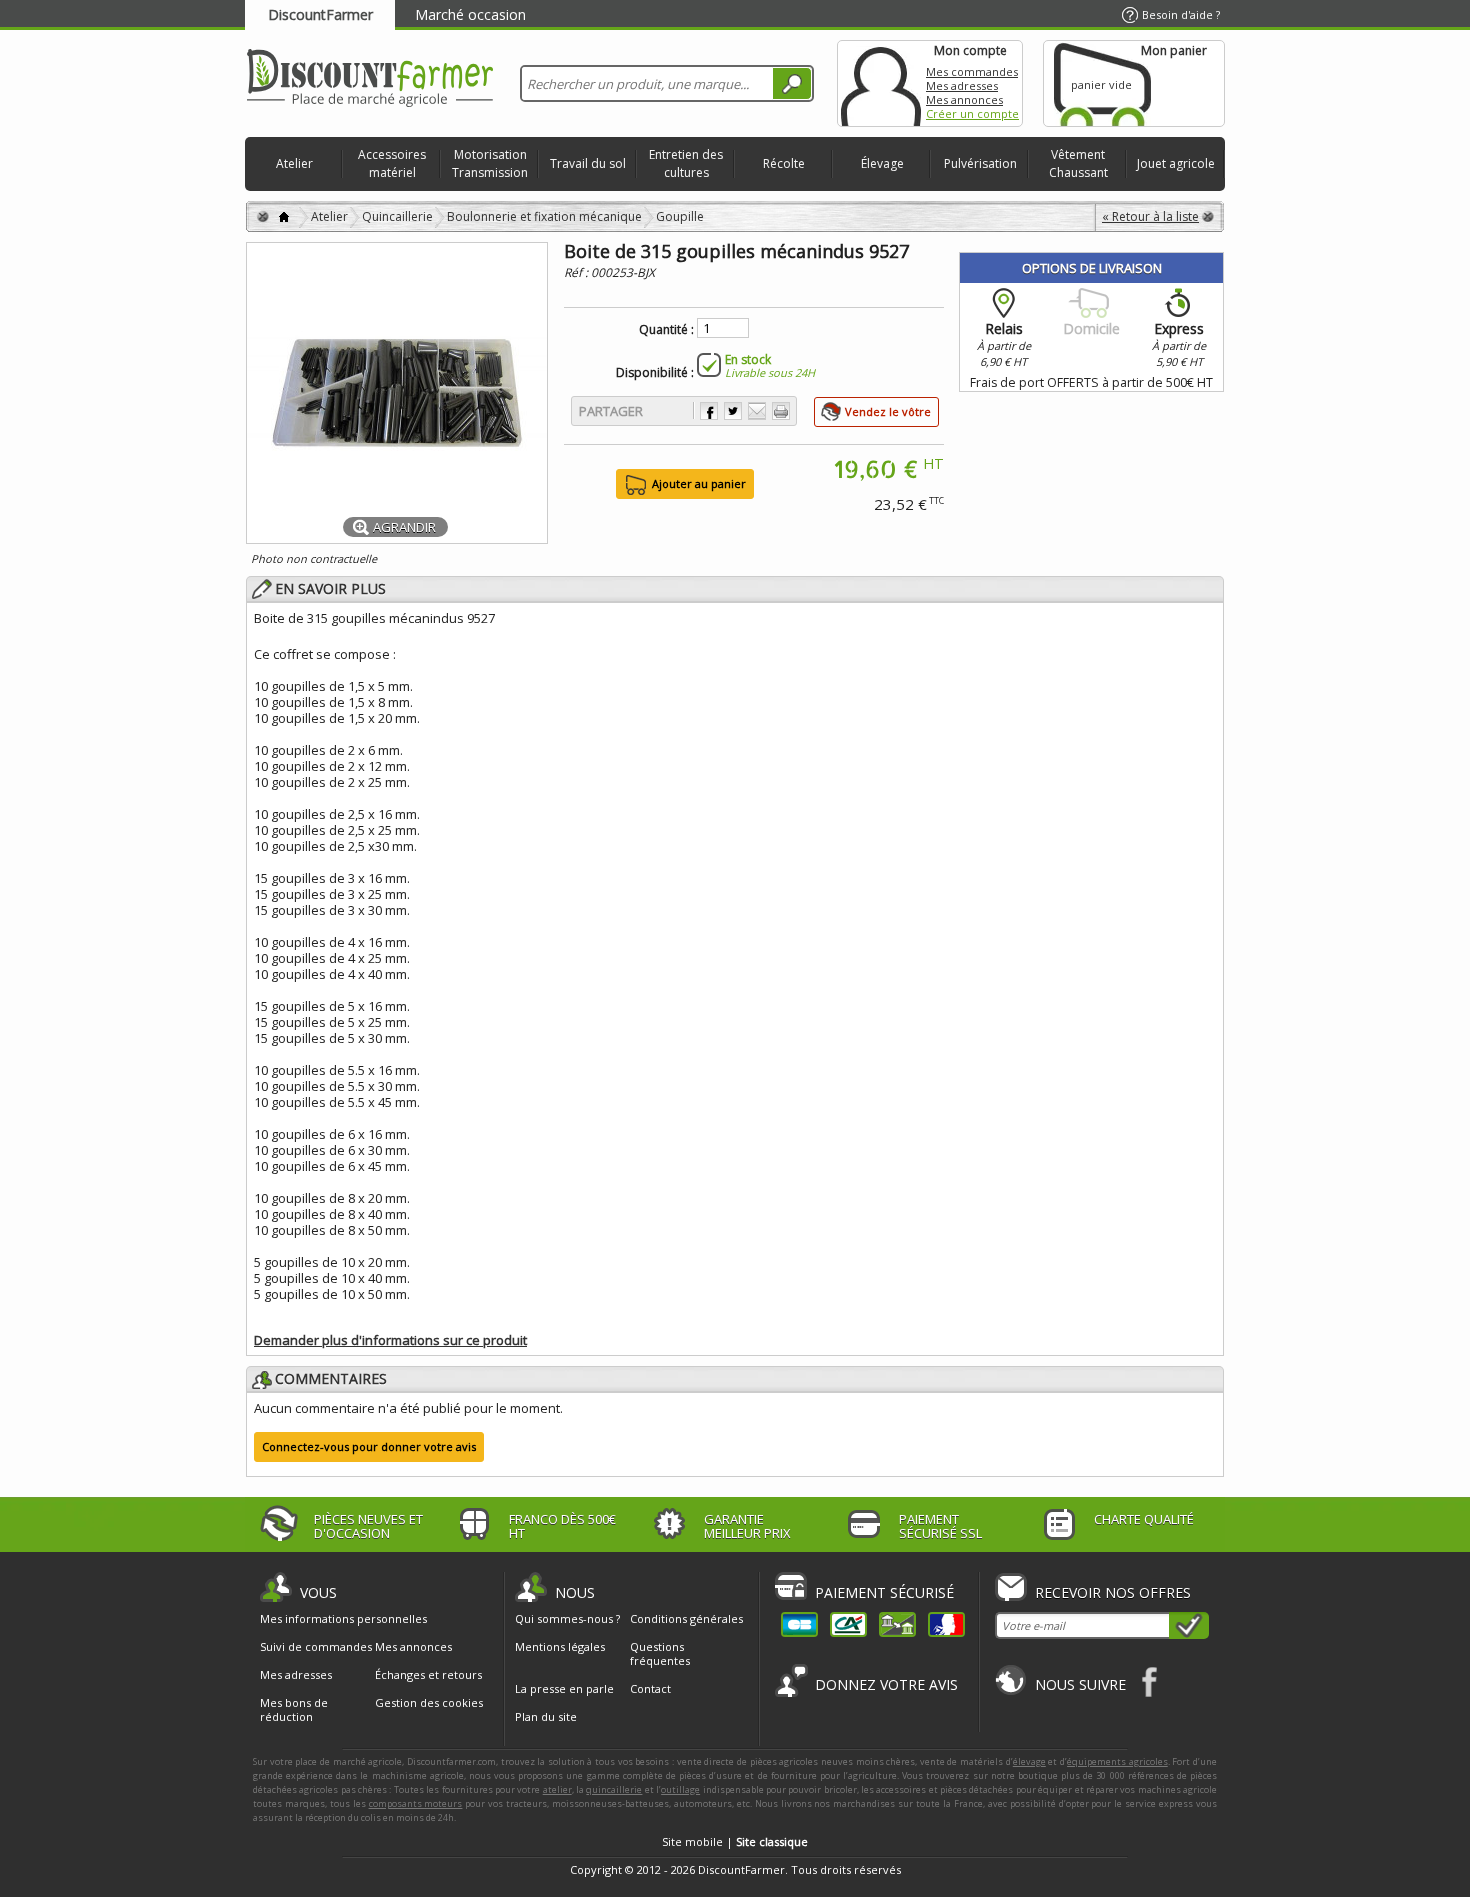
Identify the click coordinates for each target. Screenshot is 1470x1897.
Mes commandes (972, 71)
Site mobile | (735, 1841)
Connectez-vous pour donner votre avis (369, 1446)
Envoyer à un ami (757, 411)
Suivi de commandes (316, 1647)
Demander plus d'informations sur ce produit (390, 1340)
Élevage (882, 163)
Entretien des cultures (686, 163)
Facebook (1150, 1681)
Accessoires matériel (392, 163)
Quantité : (666, 330)
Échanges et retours (428, 1675)
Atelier (294, 163)
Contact (650, 1688)
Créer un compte (972, 113)
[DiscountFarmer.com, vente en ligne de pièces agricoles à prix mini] (370, 79)
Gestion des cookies (429, 1703)
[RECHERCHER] (792, 83)
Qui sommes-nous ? (567, 1618)
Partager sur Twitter (733, 411)
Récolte (784, 163)
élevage (1029, 1761)
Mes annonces (964, 99)
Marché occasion (470, 14)
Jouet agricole (1176, 163)
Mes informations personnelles (343, 1619)
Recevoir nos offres (1113, 1592)
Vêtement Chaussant (1078, 163)
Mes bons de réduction (294, 1710)
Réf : (577, 272)
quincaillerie (614, 1789)
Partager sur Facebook (709, 411)
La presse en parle (564, 1688)
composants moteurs (416, 1803)
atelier (557, 1789)
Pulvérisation (980, 163)
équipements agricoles (1117, 1761)
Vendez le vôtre (888, 411)
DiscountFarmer (320, 14)
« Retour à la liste (1150, 216)
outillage (680, 1789)
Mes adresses (962, 85)
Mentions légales (560, 1646)
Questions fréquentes (660, 1653)
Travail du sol (588, 163)
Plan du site (546, 1716)
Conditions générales (686, 1618)
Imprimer (781, 411)
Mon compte (881, 83)
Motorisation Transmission (490, 163)
